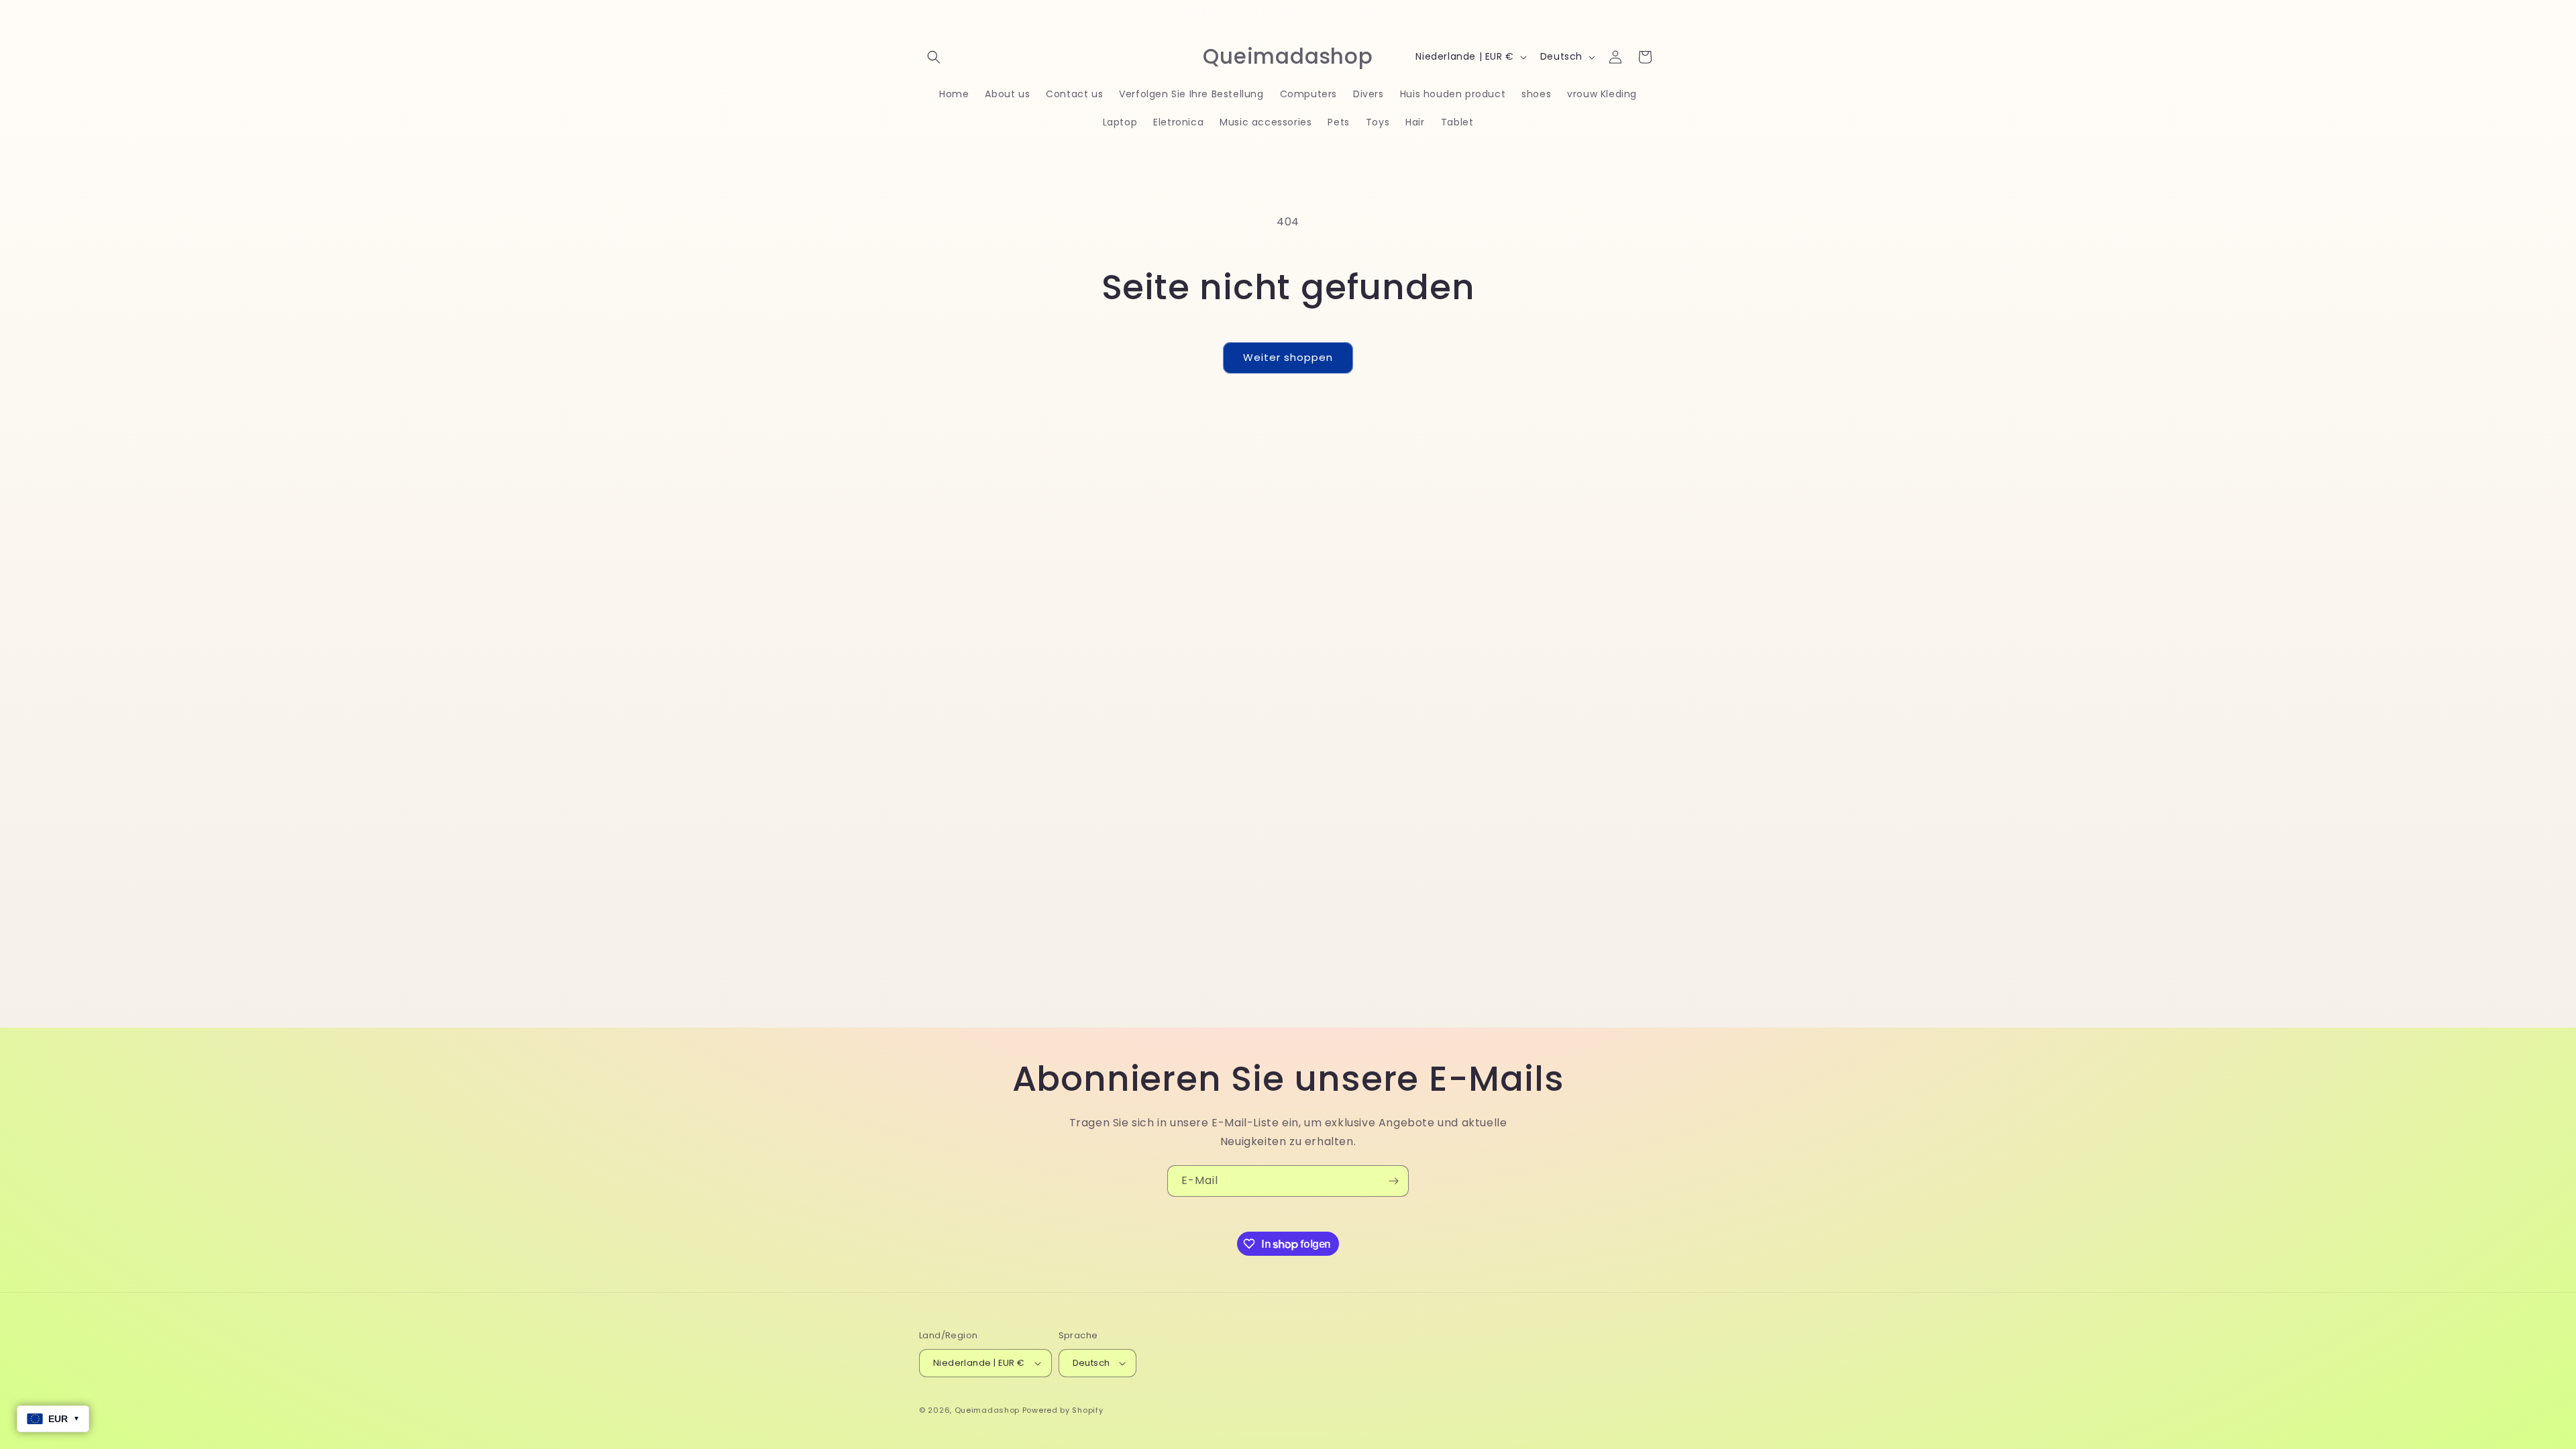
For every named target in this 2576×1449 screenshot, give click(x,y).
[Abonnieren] (1393, 1181)
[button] (934, 57)
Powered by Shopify (1063, 1410)
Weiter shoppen (1288, 357)
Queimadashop (987, 1410)
